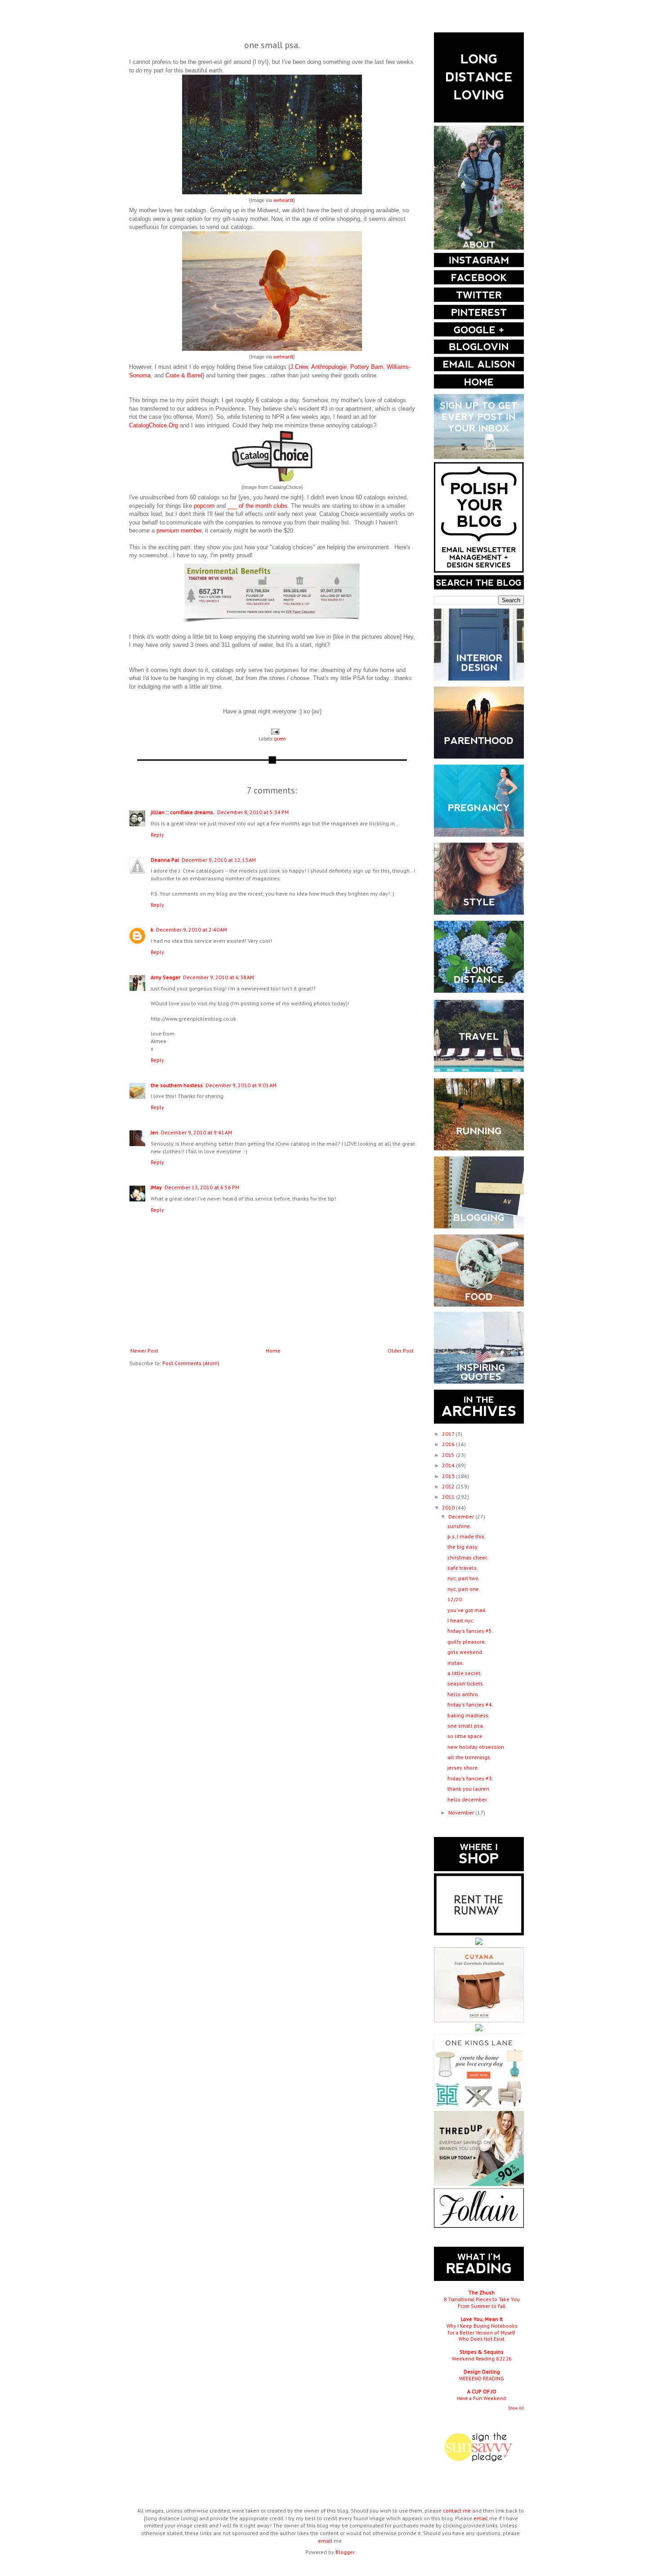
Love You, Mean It (482, 2319)
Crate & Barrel (184, 375)
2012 (449, 1486)
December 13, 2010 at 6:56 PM (202, 1187)
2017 (449, 1434)
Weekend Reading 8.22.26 (482, 2359)
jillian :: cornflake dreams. (183, 812)
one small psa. (466, 1726)
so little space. (466, 1736)
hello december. (468, 1799)
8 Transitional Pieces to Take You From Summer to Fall (482, 2303)
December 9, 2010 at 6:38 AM (219, 977)
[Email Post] (274, 731)
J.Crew (299, 367)
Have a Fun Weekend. (482, 2398)
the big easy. (463, 1547)
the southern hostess (177, 1085)
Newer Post (144, 1351)
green (280, 739)
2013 (449, 1476)
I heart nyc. (461, 1620)
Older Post (401, 1351)
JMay (156, 1187)
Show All (516, 2408)
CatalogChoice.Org (154, 425)
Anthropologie (329, 367)
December (462, 1516)
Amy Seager (165, 977)
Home (273, 1351)
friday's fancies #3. (470, 1778)
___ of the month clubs (257, 506)
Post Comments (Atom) (191, 1363)
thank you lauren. (469, 1789)
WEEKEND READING (482, 2378)
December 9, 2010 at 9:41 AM (197, 1132)
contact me (457, 2511)
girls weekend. (465, 1652)
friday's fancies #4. (470, 1705)
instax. (456, 1663)
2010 (449, 1508)
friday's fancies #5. (470, 1631)
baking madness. (469, 1715)
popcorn (204, 506)
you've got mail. (467, 1610)
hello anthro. (463, 1694)
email (481, 2518)
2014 (449, 1465)
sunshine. (459, 1526)
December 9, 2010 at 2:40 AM (192, 930)
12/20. (455, 1599)
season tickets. (466, 1683)
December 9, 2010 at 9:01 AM (241, 1085)
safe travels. (463, 1568)
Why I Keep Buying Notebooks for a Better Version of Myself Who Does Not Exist (482, 2332)
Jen (154, 1132)
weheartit (283, 200)
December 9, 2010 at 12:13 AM (219, 860)
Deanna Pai (165, 860)
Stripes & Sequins (482, 2352)
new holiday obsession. (476, 1747)
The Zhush (482, 2292)
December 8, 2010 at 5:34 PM (253, 812)
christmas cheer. (468, 1557)
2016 (449, 1444)
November (462, 1812)
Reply (157, 835)
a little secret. (464, 1673)
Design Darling (482, 2372)
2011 (449, 1497)
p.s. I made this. (467, 1536)
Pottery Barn (367, 367)
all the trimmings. (469, 1757)
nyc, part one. (464, 1589)
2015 (449, 1455)
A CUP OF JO (482, 2391)
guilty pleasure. (467, 1642)
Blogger (345, 2552)
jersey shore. (463, 1767)
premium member (179, 531)
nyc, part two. (464, 1578)
